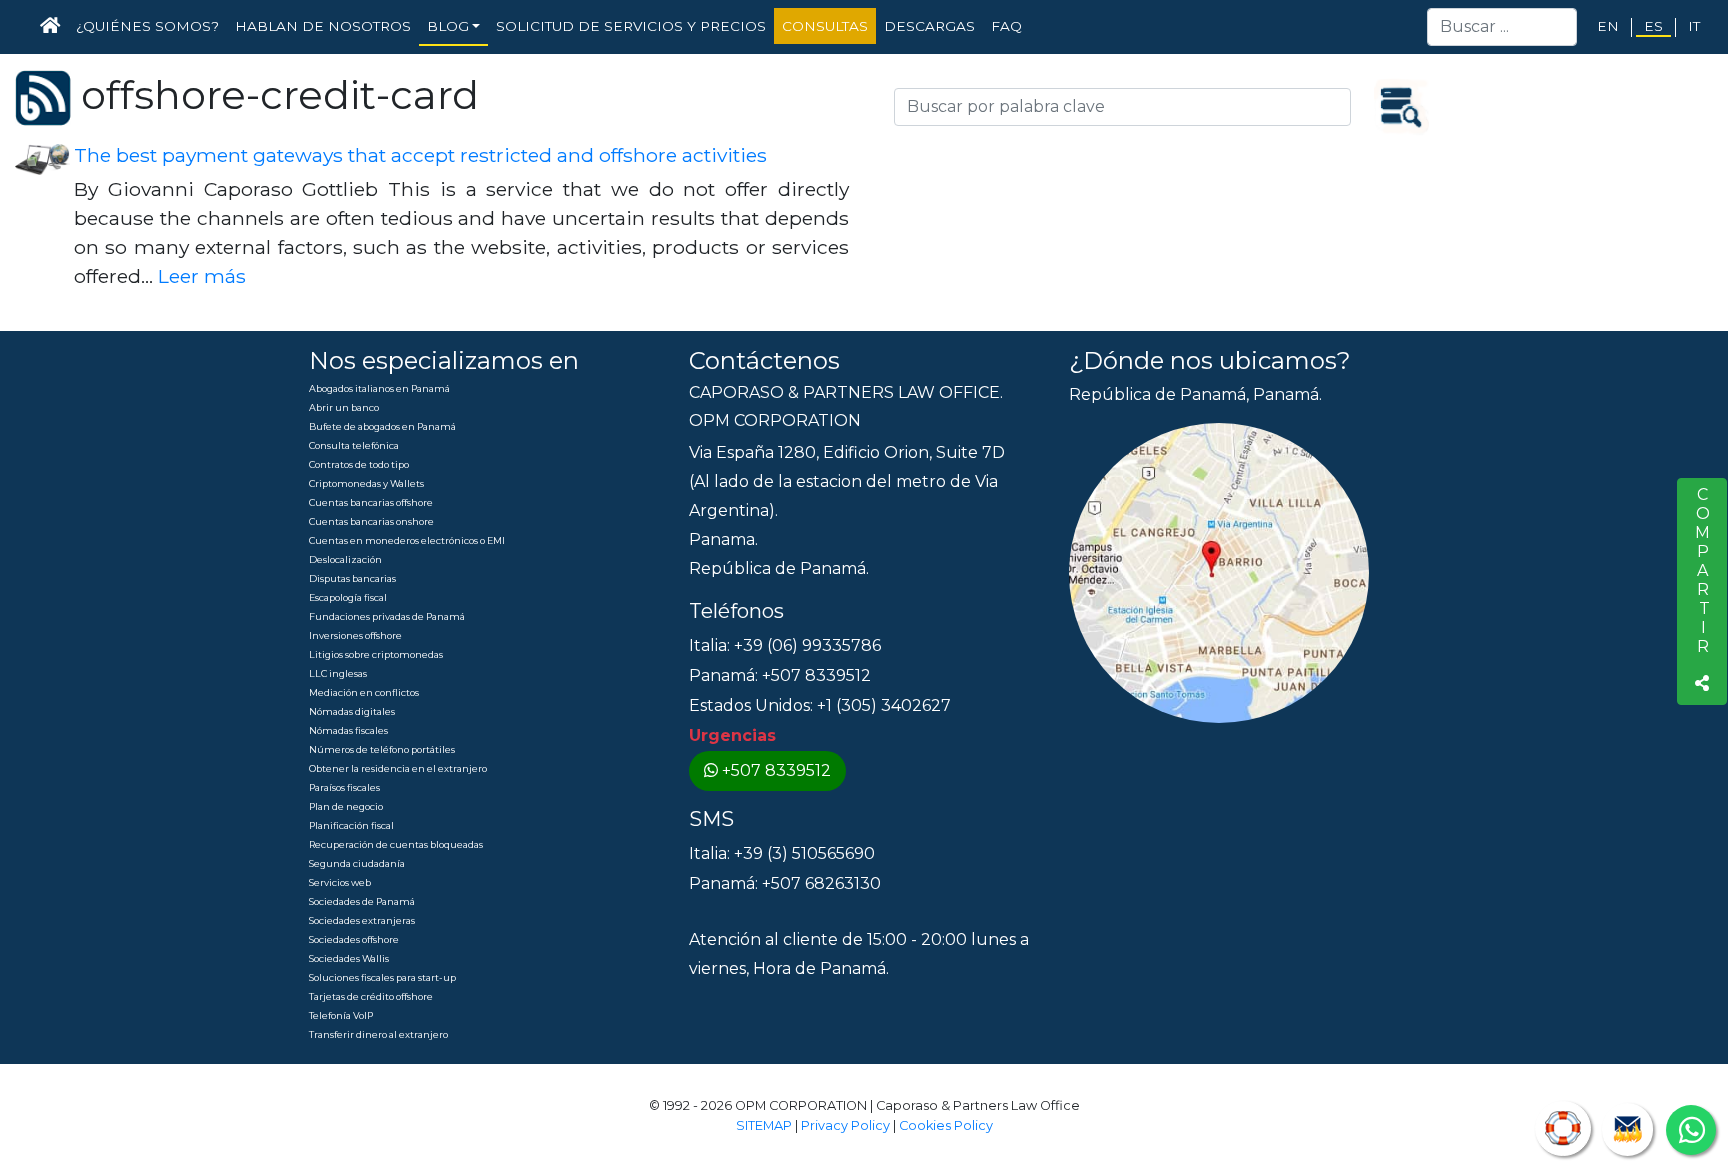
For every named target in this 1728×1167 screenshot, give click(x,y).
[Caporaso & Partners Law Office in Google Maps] (1219, 572)
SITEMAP (764, 1125)
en (1608, 26)
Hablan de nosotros (323, 26)
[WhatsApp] (1691, 1130)
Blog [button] (448, 26)
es (1653, 26)
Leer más (202, 276)
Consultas (825, 26)
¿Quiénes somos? (147, 26)
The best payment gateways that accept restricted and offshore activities (420, 155)
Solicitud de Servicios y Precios (631, 26)
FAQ (1006, 26)
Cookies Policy (946, 1125)
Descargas (929, 26)
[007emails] (1627, 1129)
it (1694, 26)
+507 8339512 (776, 770)
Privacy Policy (845, 1125)
